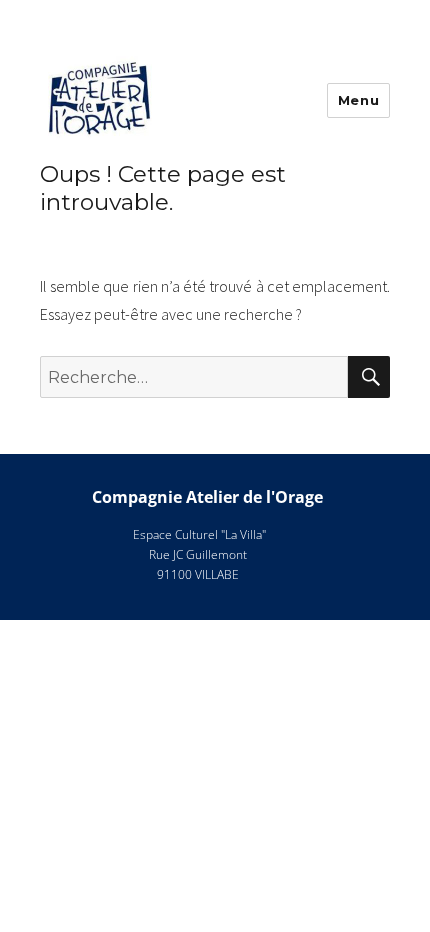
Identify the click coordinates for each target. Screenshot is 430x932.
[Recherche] (369, 377)
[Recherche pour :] (194, 377)
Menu (358, 100)
